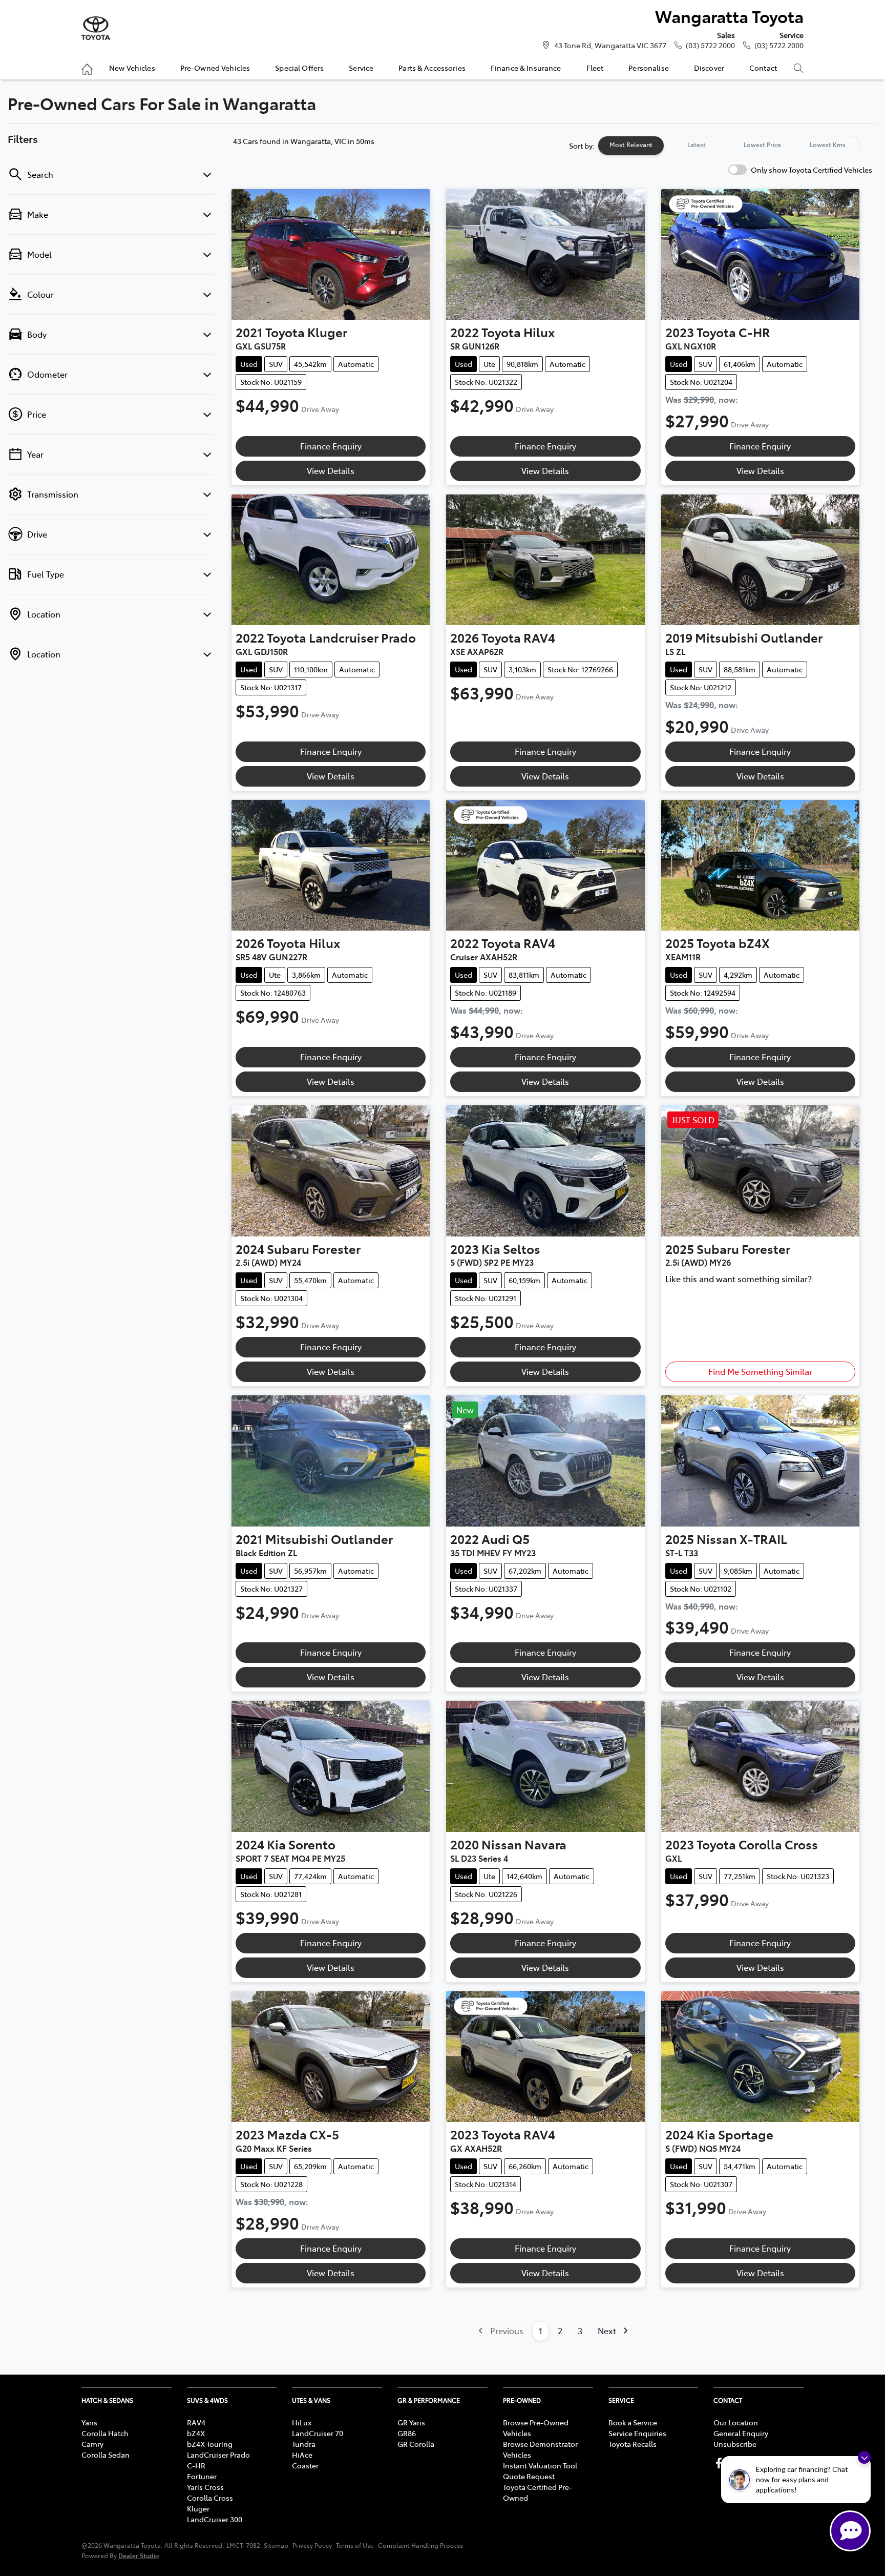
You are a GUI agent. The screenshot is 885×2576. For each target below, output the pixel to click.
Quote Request (529, 2476)
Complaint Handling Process (420, 2545)
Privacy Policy (312, 2545)
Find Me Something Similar (760, 1371)
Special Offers (299, 68)
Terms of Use (355, 2545)
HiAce (302, 2455)
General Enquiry (741, 2433)
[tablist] (729, 146)
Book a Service (633, 2422)
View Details (331, 470)
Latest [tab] (697, 145)
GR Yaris (411, 2422)
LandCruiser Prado (218, 2455)
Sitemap (276, 2545)
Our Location (736, 2422)
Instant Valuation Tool (540, 2465)
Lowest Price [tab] (762, 145)
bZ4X (196, 2433)
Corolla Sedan (106, 2455)
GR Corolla (416, 2444)
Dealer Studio (139, 2555)
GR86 (407, 2433)
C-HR (196, 2465)
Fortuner (202, 2476)
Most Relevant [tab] (631, 145)
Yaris (89, 2422)
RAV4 (196, 2422)
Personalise (649, 68)
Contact (763, 68)
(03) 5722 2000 (710, 45)
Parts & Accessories (432, 68)
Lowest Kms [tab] (828, 145)
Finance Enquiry (331, 446)
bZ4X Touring (210, 2444)
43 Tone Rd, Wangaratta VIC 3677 (610, 45)
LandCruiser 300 (215, 2519)
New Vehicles (132, 68)
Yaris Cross (205, 2487)
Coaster (305, 2465)
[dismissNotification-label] (864, 2457)
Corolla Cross (210, 2498)
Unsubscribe (735, 2444)
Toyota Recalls (633, 2444)
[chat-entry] (850, 2531)
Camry (92, 2444)
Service (361, 68)
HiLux (302, 2422)
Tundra (304, 2444)
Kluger (198, 2508)
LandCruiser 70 (318, 2433)
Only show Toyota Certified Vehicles (812, 170)
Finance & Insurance (526, 68)
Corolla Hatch (105, 2433)
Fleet (595, 68)
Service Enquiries (637, 2433)
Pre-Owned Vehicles (215, 68)
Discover (709, 68)
